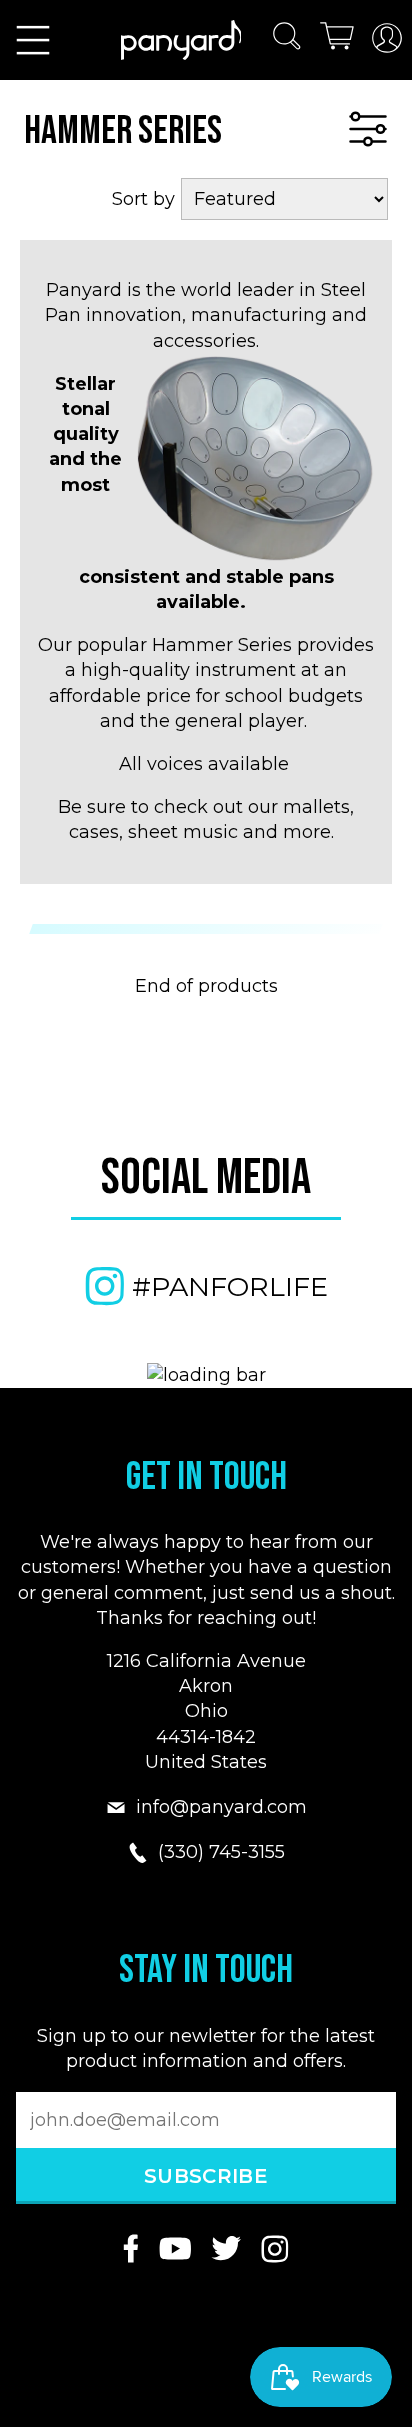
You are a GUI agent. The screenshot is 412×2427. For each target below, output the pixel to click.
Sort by (143, 199)
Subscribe (206, 2176)
